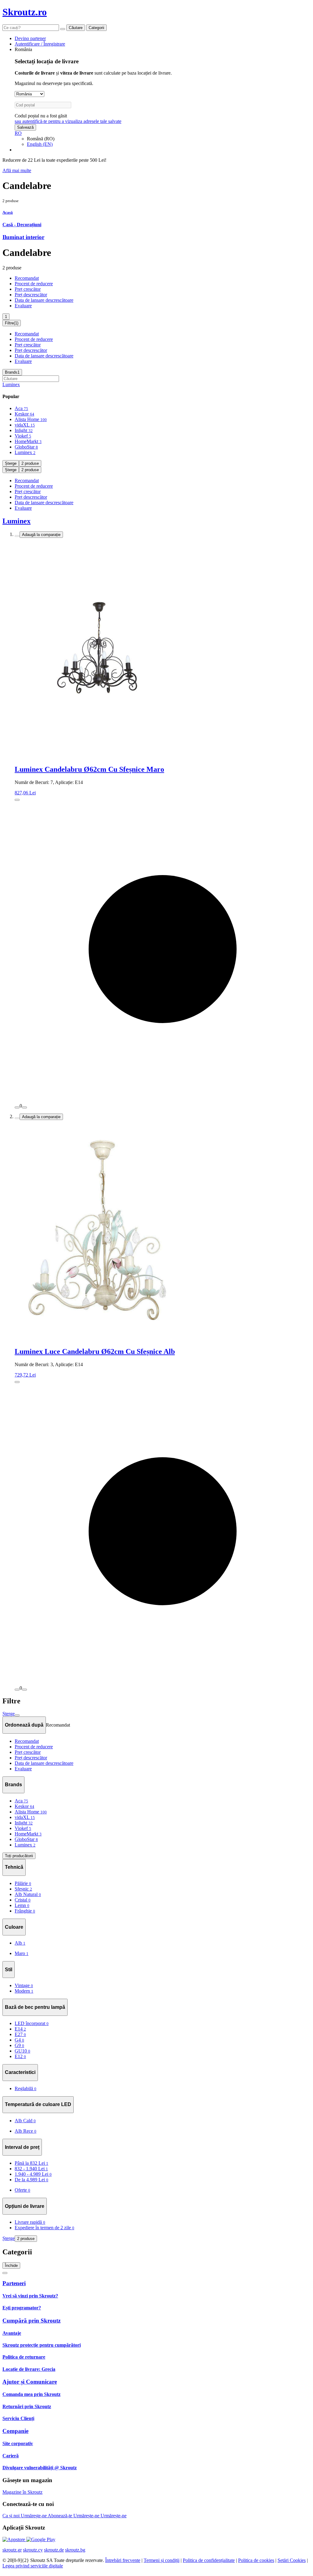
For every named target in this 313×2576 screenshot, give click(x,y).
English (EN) (40, 144)
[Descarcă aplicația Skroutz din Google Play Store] (41, 2539)
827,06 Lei (25, 793)
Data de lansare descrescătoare (44, 300)
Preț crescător (28, 289)
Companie (15, 2431)
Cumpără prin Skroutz (31, 2321)
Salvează (25, 127)
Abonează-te (61, 2516)
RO (18, 133)
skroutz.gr (12, 2550)
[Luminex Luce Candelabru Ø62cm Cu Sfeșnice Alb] (163, 1231)
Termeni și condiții (162, 2560)
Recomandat (27, 278)
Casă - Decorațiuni (22, 225)
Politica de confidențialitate (209, 2560)
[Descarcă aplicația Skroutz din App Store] (14, 2539)
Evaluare (23, 306)
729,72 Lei (25, 1375)
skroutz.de (54, 2550)
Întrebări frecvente (123, 2560)
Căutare (76, 28)
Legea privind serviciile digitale (33, 2566)
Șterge (11, 463)
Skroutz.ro (25, 12)
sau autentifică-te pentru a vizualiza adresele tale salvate (68, 121)
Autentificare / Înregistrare (40, 44)
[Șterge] (63, 29)
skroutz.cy (33, 2550)
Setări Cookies (292, 2560)
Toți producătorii (19, 1856)
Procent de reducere (34, 284)
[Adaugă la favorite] (17, 536)
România (23, 49)
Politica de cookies (256, 2560)
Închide (11, 2266)
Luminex (11, 384)
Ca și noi (12, 2516)
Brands (12, 372)
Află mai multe (17, 170)
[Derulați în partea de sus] (5, 2273)
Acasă (8, 212)
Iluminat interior (23, 237)
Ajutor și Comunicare (30, 2382)
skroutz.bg (75, 2550)
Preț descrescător (31, 295)
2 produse (30, 463)
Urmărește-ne (34, 2516)
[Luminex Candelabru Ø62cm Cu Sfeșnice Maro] (163, 649)
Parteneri (14, 2283)
